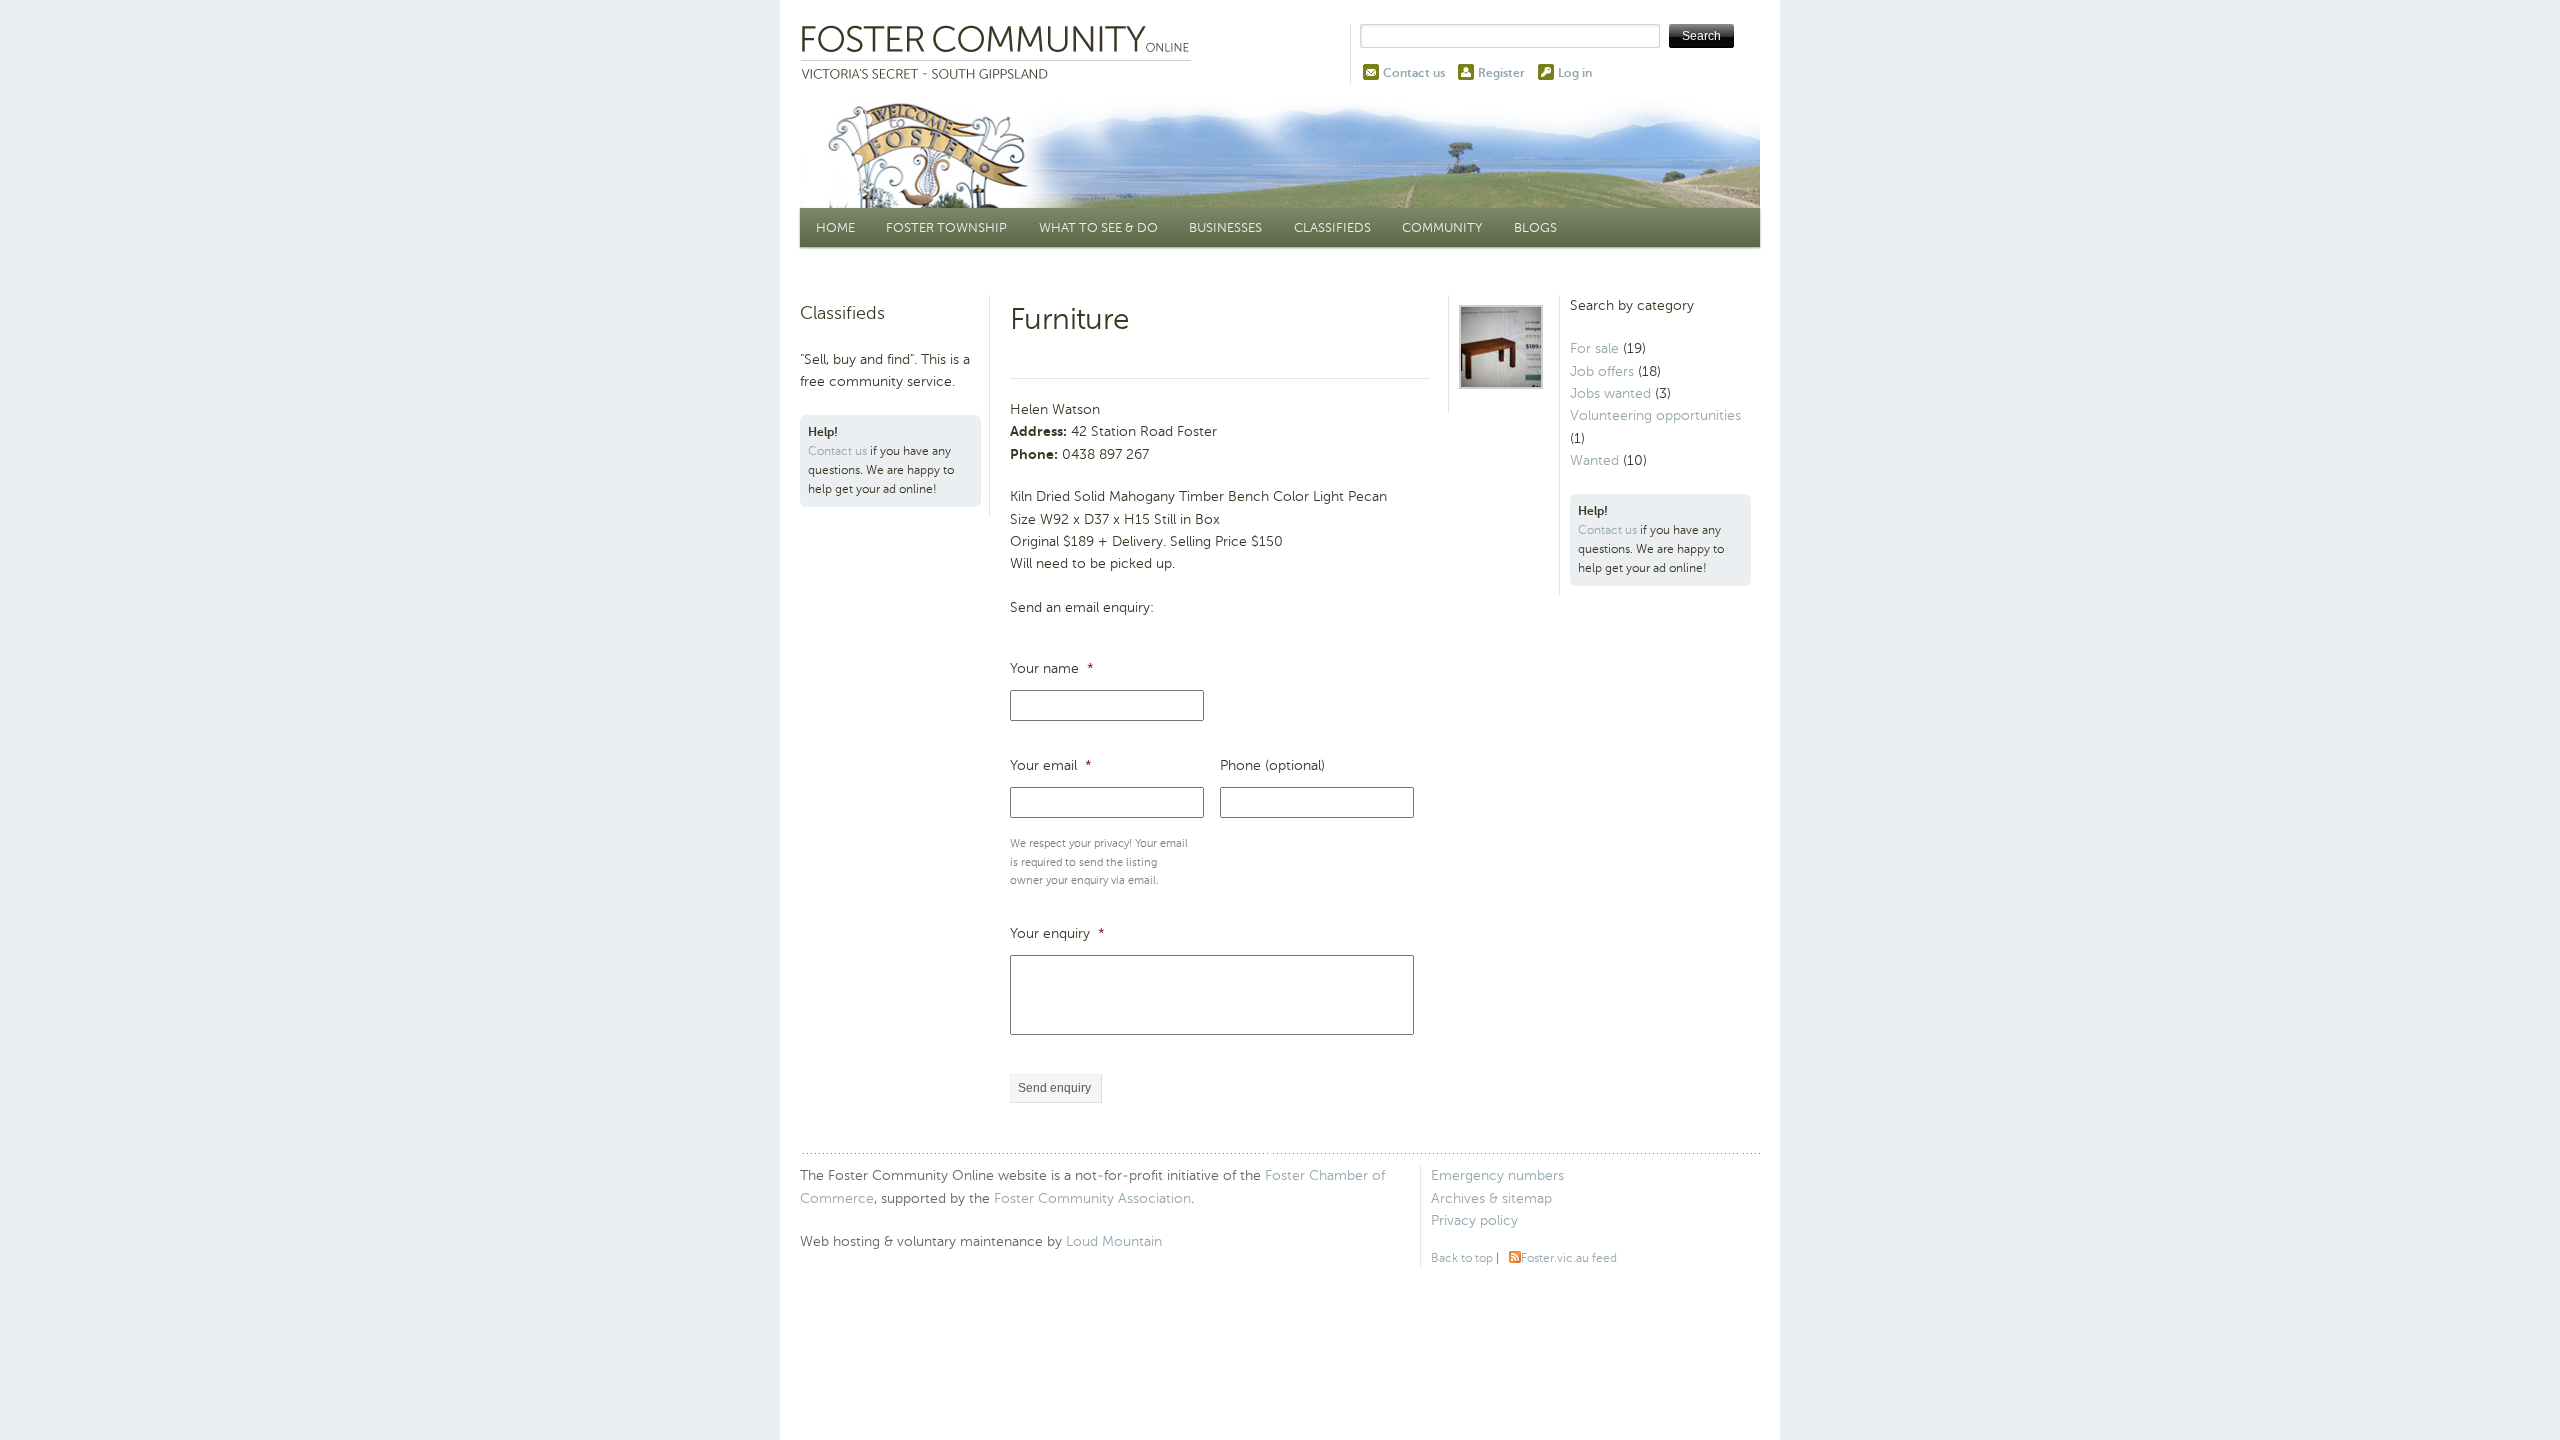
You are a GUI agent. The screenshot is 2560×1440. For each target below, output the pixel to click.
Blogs (1535, 227)
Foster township (946, 227)
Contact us (1414, 73)
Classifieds (1332, 227)
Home (835, 227)
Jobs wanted (1610, 393)
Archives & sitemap (1491, 1198)
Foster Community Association (1092, 1198)
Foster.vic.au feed (1569, 1258)
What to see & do (1098, 227)
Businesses (1225, 227)
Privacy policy (1474, 1220)
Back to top (1462, 1258)
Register (1501, 73)
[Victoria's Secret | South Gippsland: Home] (1000, 54)
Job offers (1602, 371)
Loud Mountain (1114, 1241)
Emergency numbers (1497, 1175)
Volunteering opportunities (1655, 415)
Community (1442, 227)
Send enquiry (1054, 1088)
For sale (1594, 348)
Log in (1575, 73)
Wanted (1594, 460)
